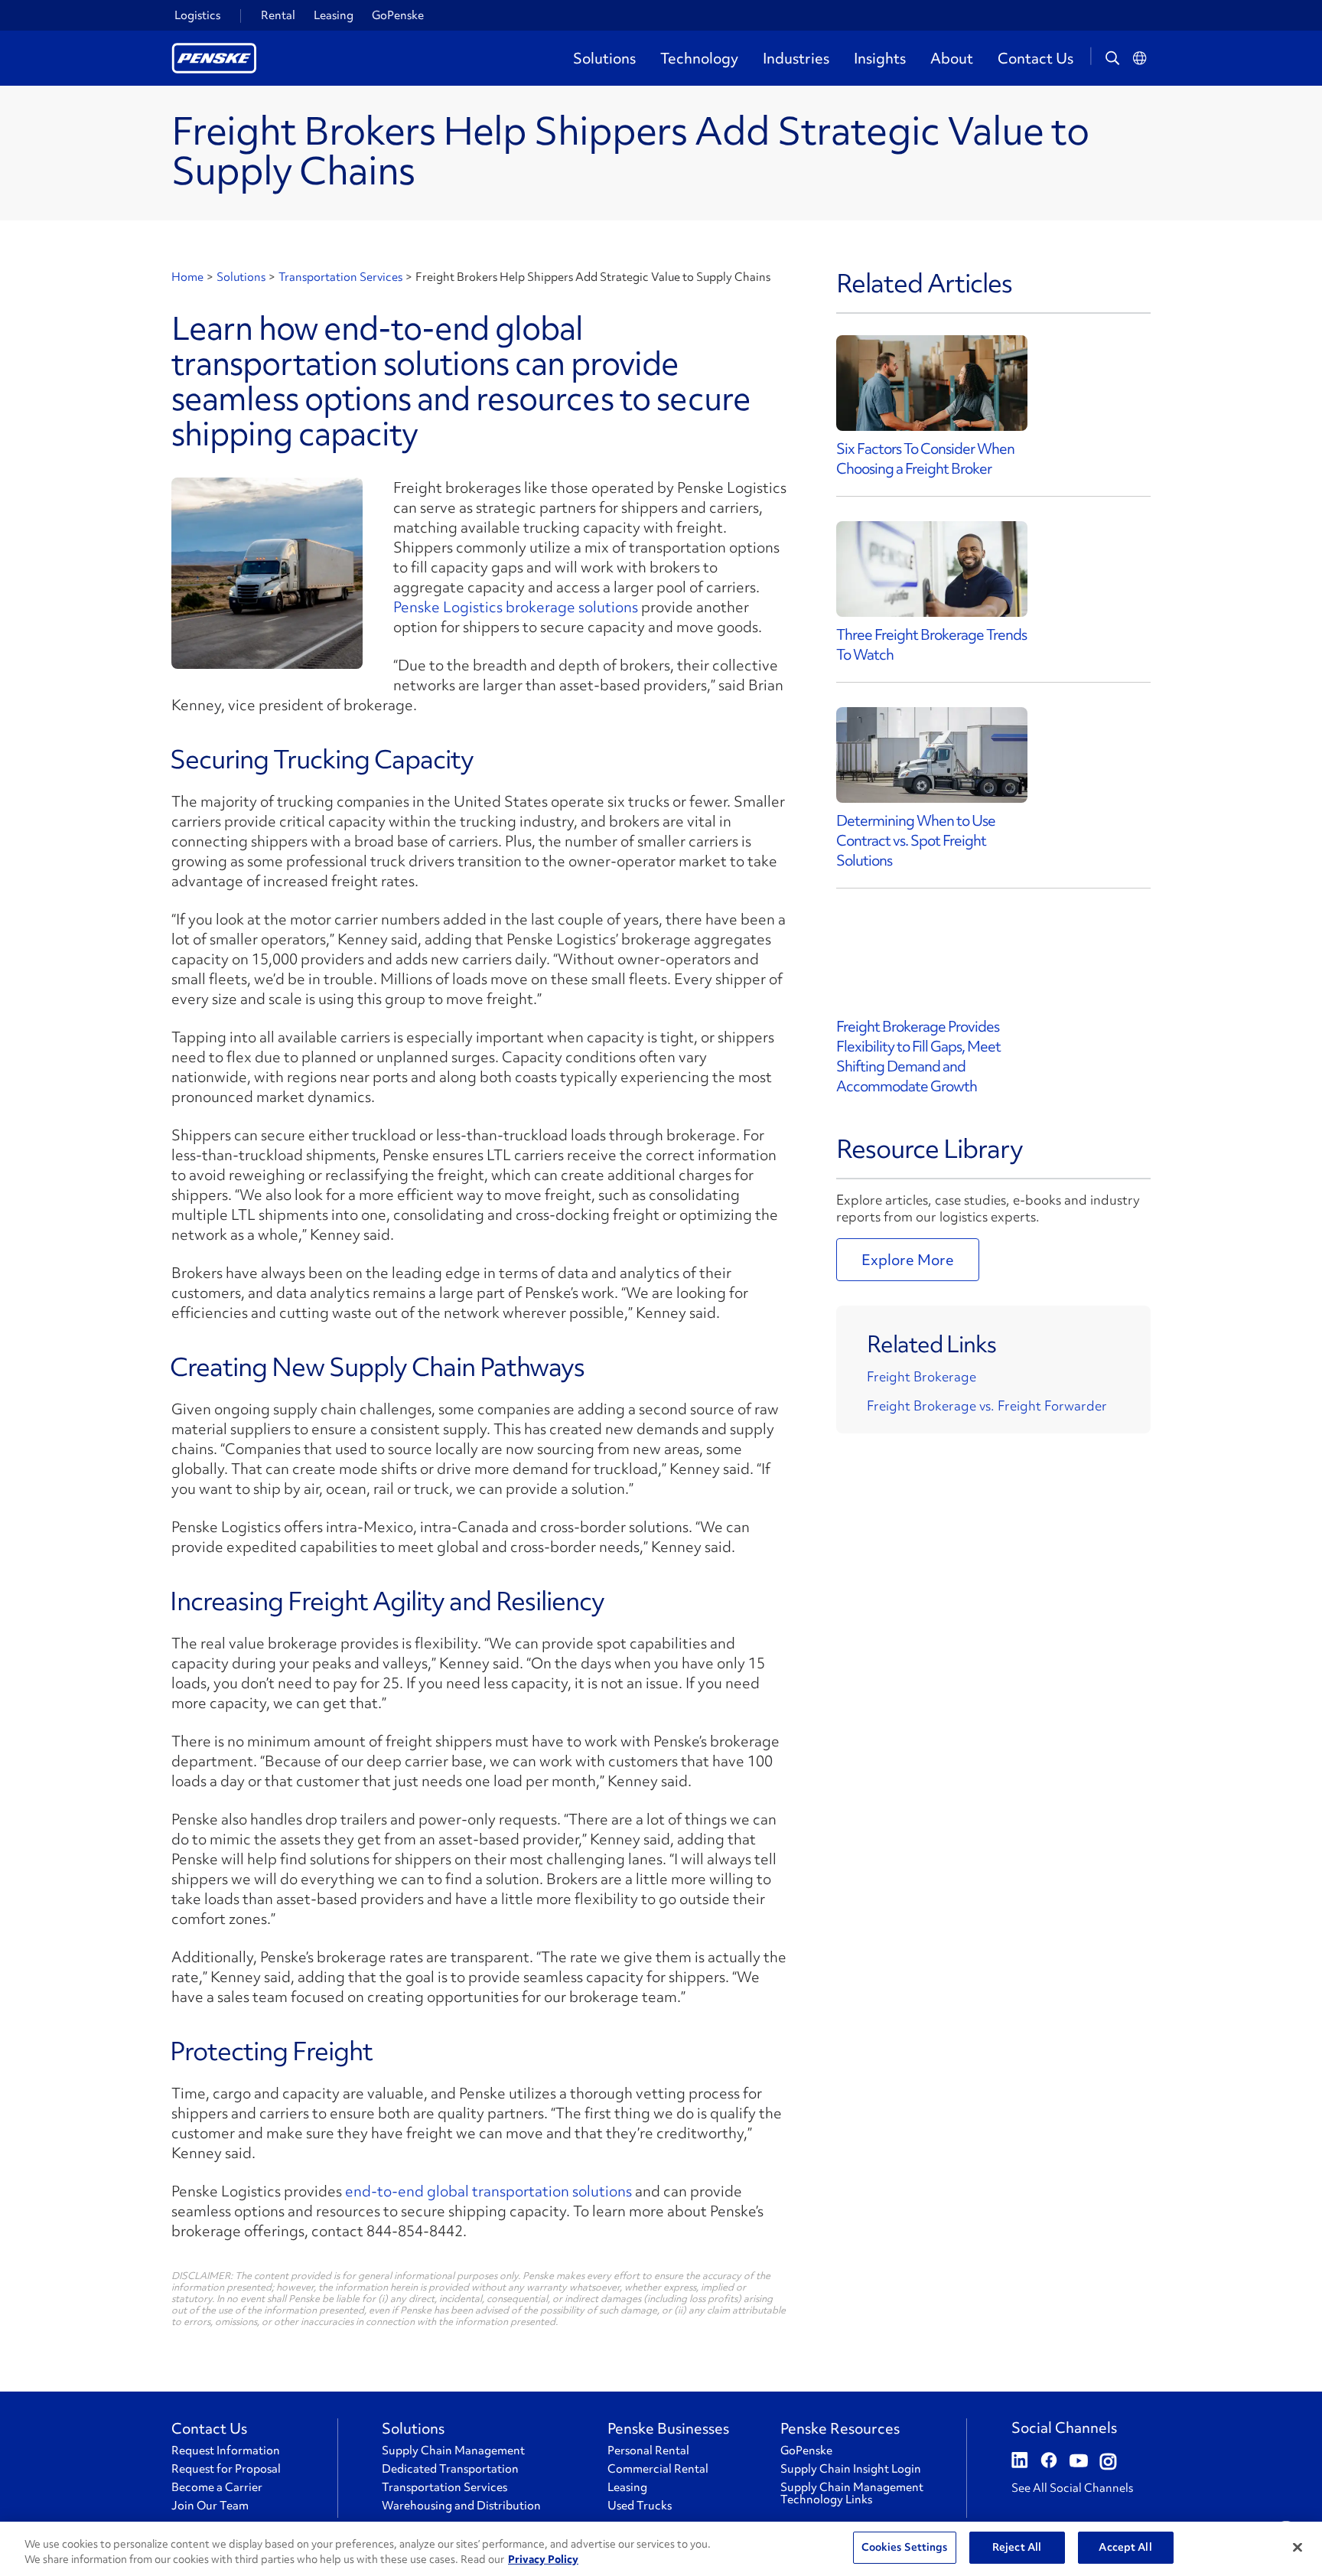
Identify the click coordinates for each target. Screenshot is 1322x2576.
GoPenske (398, 15)
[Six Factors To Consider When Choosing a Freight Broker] (932, 383)
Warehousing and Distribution (461, 2506)
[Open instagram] (1108, 2462)
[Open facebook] (1049, 2462)
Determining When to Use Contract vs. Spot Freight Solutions (916, 840)
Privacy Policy (543, 2559)
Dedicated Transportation (450, 2469)
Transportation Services (340, 277)
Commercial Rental (658, 2469)
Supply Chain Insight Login (851, 2469)
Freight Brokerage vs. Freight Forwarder (987, 1405)
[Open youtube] (1079, 2462)
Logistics (197, 15)
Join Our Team (210, 2506)
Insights (880, 58)
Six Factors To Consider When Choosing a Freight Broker (925, 458)
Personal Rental (648, 2450)
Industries (796, 58)
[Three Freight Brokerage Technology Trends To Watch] (932, 569)
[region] (661, 2549)
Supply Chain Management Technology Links (852, 2493)
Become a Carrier (217, 2487)
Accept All (1125, 2547)
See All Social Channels (1072, 2488)
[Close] (1298, 2547)
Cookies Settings (905, 2547)
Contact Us (1035, 58)
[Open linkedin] (1020, 2462)
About (952, 58)
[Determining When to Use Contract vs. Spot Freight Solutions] (932, 755)
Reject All (1017, 2547)
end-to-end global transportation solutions (488, 2191)
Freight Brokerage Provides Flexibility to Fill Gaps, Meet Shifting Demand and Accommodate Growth (918, 1056)
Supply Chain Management (453, 2450)
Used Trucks (640, 2506)
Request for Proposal (226, 2469)
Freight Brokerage (921, 1376)
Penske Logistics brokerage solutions (516, 607)
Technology (699, 58)
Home (187, 277)
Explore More (908, 1260)
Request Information (226, 2450)
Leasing (334, 15)
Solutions (604, 58)
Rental (278, 15)
